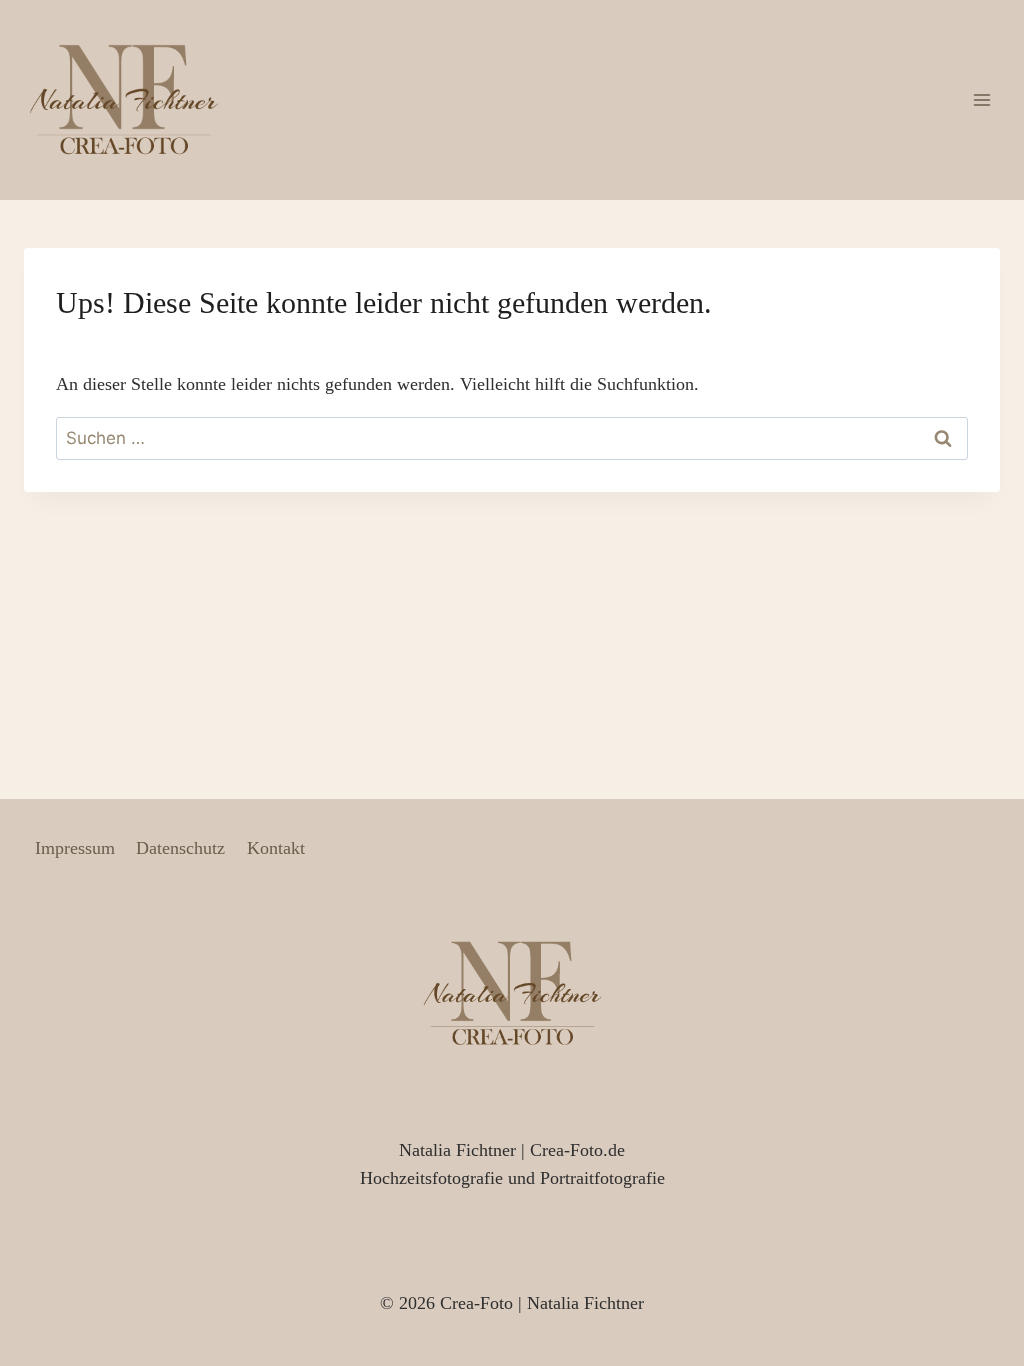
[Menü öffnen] (981, 99)
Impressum (75, 848)
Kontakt (276, 848)
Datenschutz (180, 848)
